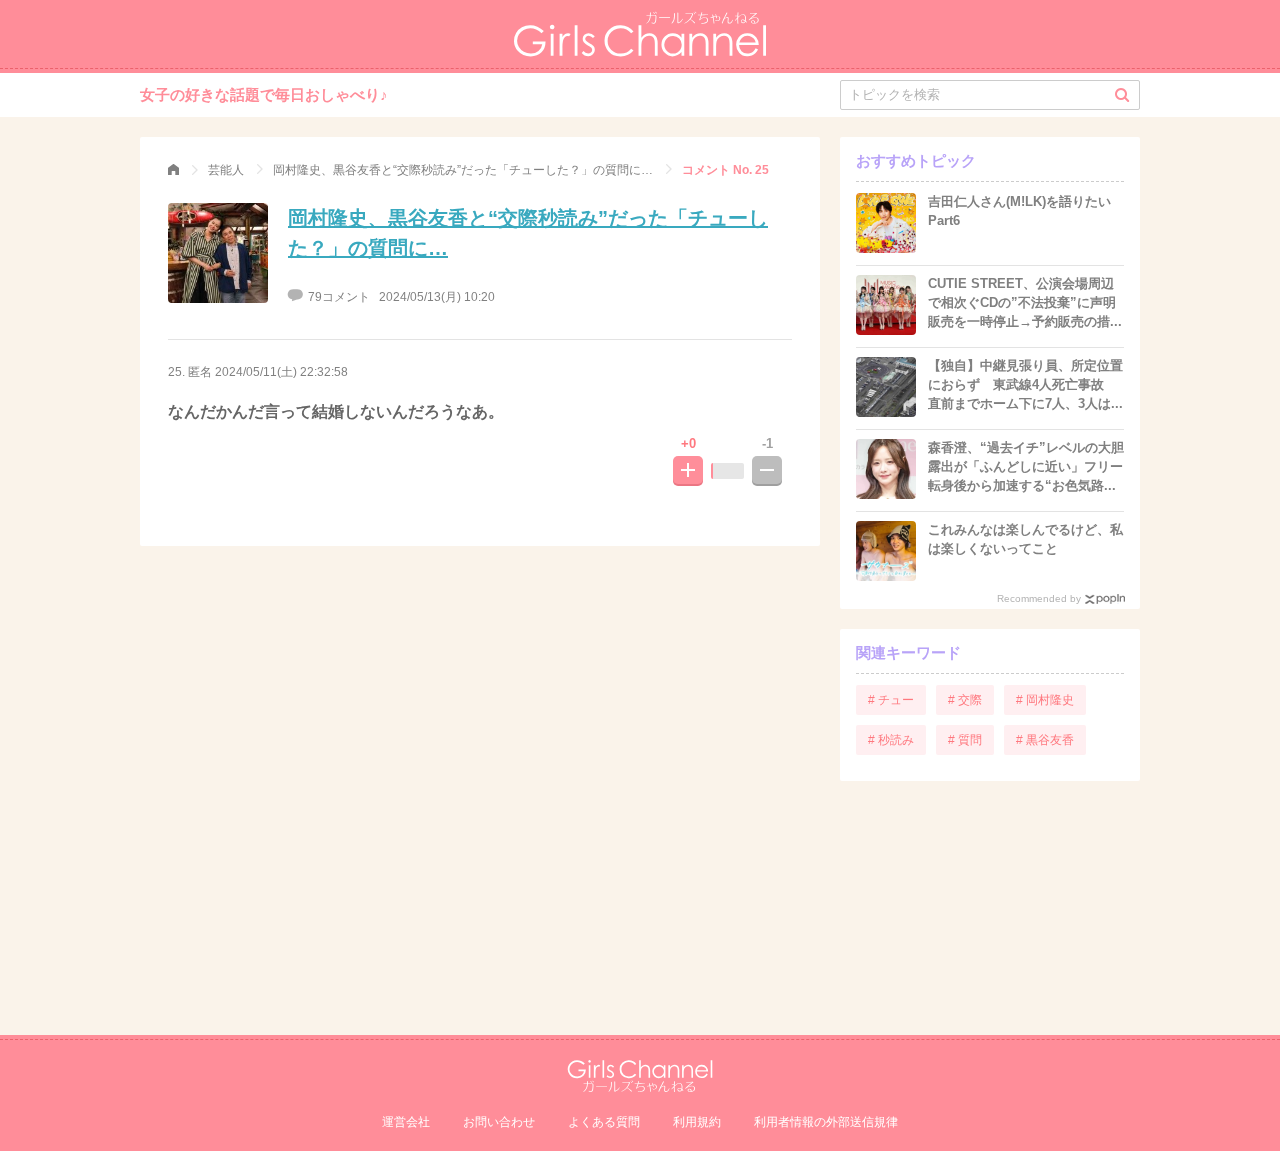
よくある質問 (604, 1122)
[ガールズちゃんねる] (173, 170)
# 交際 (965, 700)
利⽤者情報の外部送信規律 (826, 1122)
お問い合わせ (499, 1122)
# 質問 (965, 740)
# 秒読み (891, 740)
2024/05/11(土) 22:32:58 (281, 372)
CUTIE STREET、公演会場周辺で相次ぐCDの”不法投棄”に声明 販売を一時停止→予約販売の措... (1025, 302)
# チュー (891, 700)
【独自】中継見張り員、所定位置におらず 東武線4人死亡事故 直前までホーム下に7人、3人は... (1025, 384)
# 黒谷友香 (1045, 740)
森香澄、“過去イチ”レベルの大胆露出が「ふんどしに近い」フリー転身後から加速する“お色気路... (1026, 466)
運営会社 (406, 1122)
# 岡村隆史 (1045, 700)
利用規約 (697, 1122)
